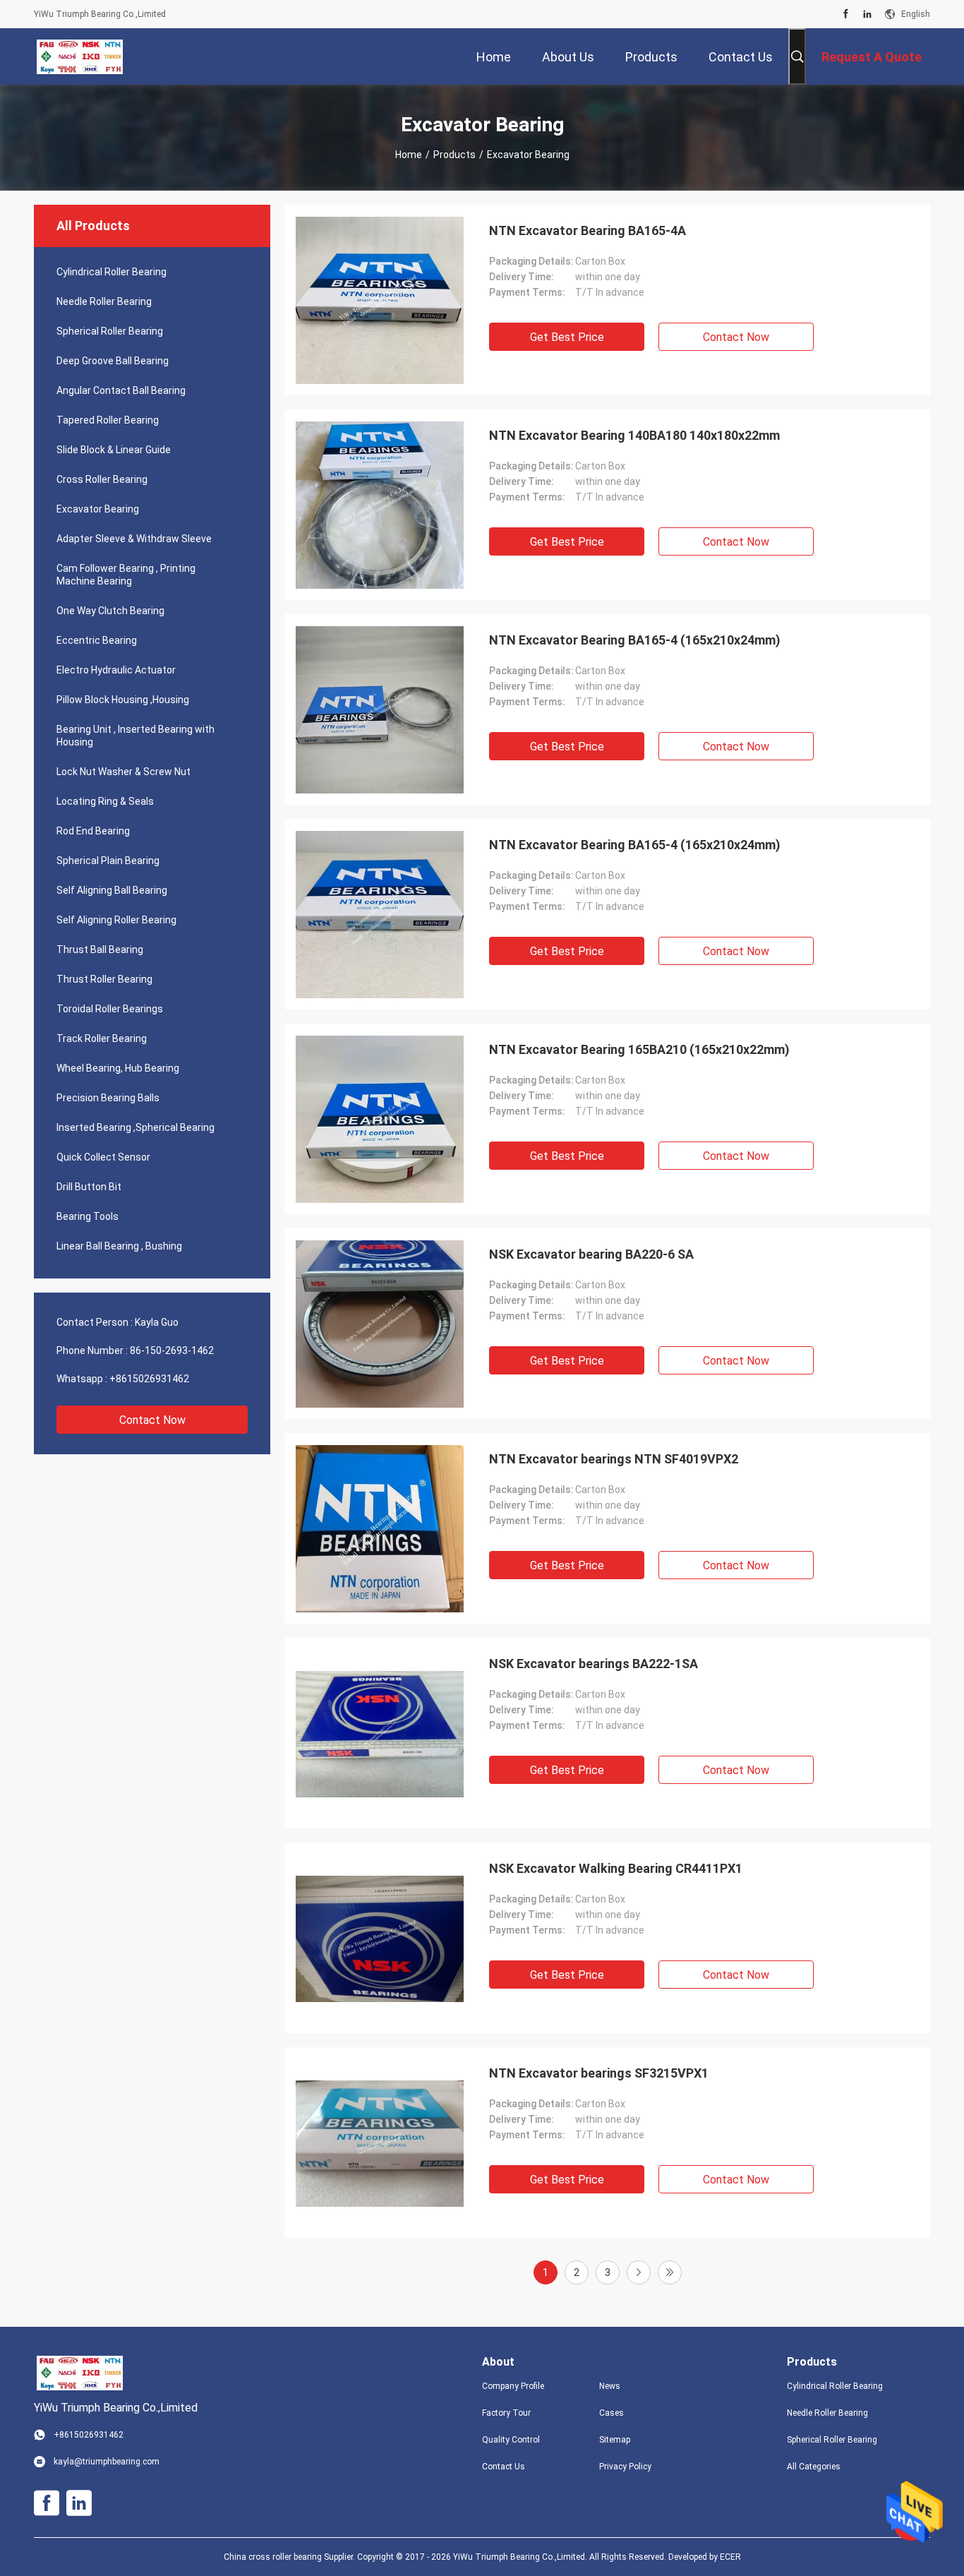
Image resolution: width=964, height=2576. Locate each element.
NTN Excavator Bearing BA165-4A (588, 230)
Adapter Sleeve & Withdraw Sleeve (134, 539)
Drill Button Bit (89, 1187)
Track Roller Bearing (102, 1038)
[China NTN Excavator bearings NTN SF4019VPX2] (380, 1528)
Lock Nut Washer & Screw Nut (123, 772)
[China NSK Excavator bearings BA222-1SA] (380, 1733)
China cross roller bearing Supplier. (290, 2557)
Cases (611, 2413)
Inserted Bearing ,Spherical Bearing (135, 1127)
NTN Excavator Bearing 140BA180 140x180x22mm (634, 435)
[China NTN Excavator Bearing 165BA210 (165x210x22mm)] (380, 1119)
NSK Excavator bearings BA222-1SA (594, 1664)
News (610, 2386)
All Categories (814, 2467)
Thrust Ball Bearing (100, 949)
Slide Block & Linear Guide (114, 450)
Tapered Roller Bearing (108, 420)
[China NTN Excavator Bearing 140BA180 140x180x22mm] (380, 505)
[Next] (639, 2272)
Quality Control (511, 2440)
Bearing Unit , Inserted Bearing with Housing (135, 736)
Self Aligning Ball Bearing (112, 890)
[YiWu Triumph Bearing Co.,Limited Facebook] (846, 14)
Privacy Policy (625, 2467)
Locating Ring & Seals (105, 801)
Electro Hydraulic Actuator (116, 670)
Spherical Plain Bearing (108, 861)
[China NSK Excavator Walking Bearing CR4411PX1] (380, 1938)
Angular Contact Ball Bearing (121, 390)
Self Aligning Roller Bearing (116, 920)
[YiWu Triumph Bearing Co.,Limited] (80, 56)
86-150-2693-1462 (172, 1350)
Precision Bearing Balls (108, 1098)
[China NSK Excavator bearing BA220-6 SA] (380, 1324)
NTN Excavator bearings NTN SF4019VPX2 (614, 1459)
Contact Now (152, 1420)
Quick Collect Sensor (103, 1157)
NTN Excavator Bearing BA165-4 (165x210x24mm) (635, 640)
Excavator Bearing (98, 509)
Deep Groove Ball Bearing (113, 361)
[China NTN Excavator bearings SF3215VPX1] (380, 2143)
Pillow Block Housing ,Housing (123, 700)
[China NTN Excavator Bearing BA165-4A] (380, 300)
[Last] (670, 2272)
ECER (730, 2557)
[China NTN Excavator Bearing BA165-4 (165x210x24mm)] (380, 709)
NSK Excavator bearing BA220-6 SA (591, 1254)
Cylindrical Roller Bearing (112, 272)
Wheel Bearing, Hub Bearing (118, 1068)
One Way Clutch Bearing (110, 611)
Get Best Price (567, 337)
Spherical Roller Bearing (110, 331)
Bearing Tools (88, 1216)
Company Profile (513, 2386)
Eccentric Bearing (97, 640)
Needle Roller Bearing (104, 301)
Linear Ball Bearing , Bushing (119, 1246)
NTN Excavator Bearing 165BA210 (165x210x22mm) (639, 1049)
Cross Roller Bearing (102, 479)
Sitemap (615, 2440)
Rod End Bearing (93, 831)
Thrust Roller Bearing (104, 979)
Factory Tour (506, 2413)
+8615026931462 (149, 1379)
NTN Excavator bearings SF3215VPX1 (599, 2073)
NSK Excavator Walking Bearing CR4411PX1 (616, 1868)
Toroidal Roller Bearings (110, 1009)
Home (409, 155)
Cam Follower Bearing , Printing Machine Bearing (126, 575)
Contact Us (504, 2467)
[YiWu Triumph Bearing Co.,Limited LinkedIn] (867, 14)
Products (454, 155)
